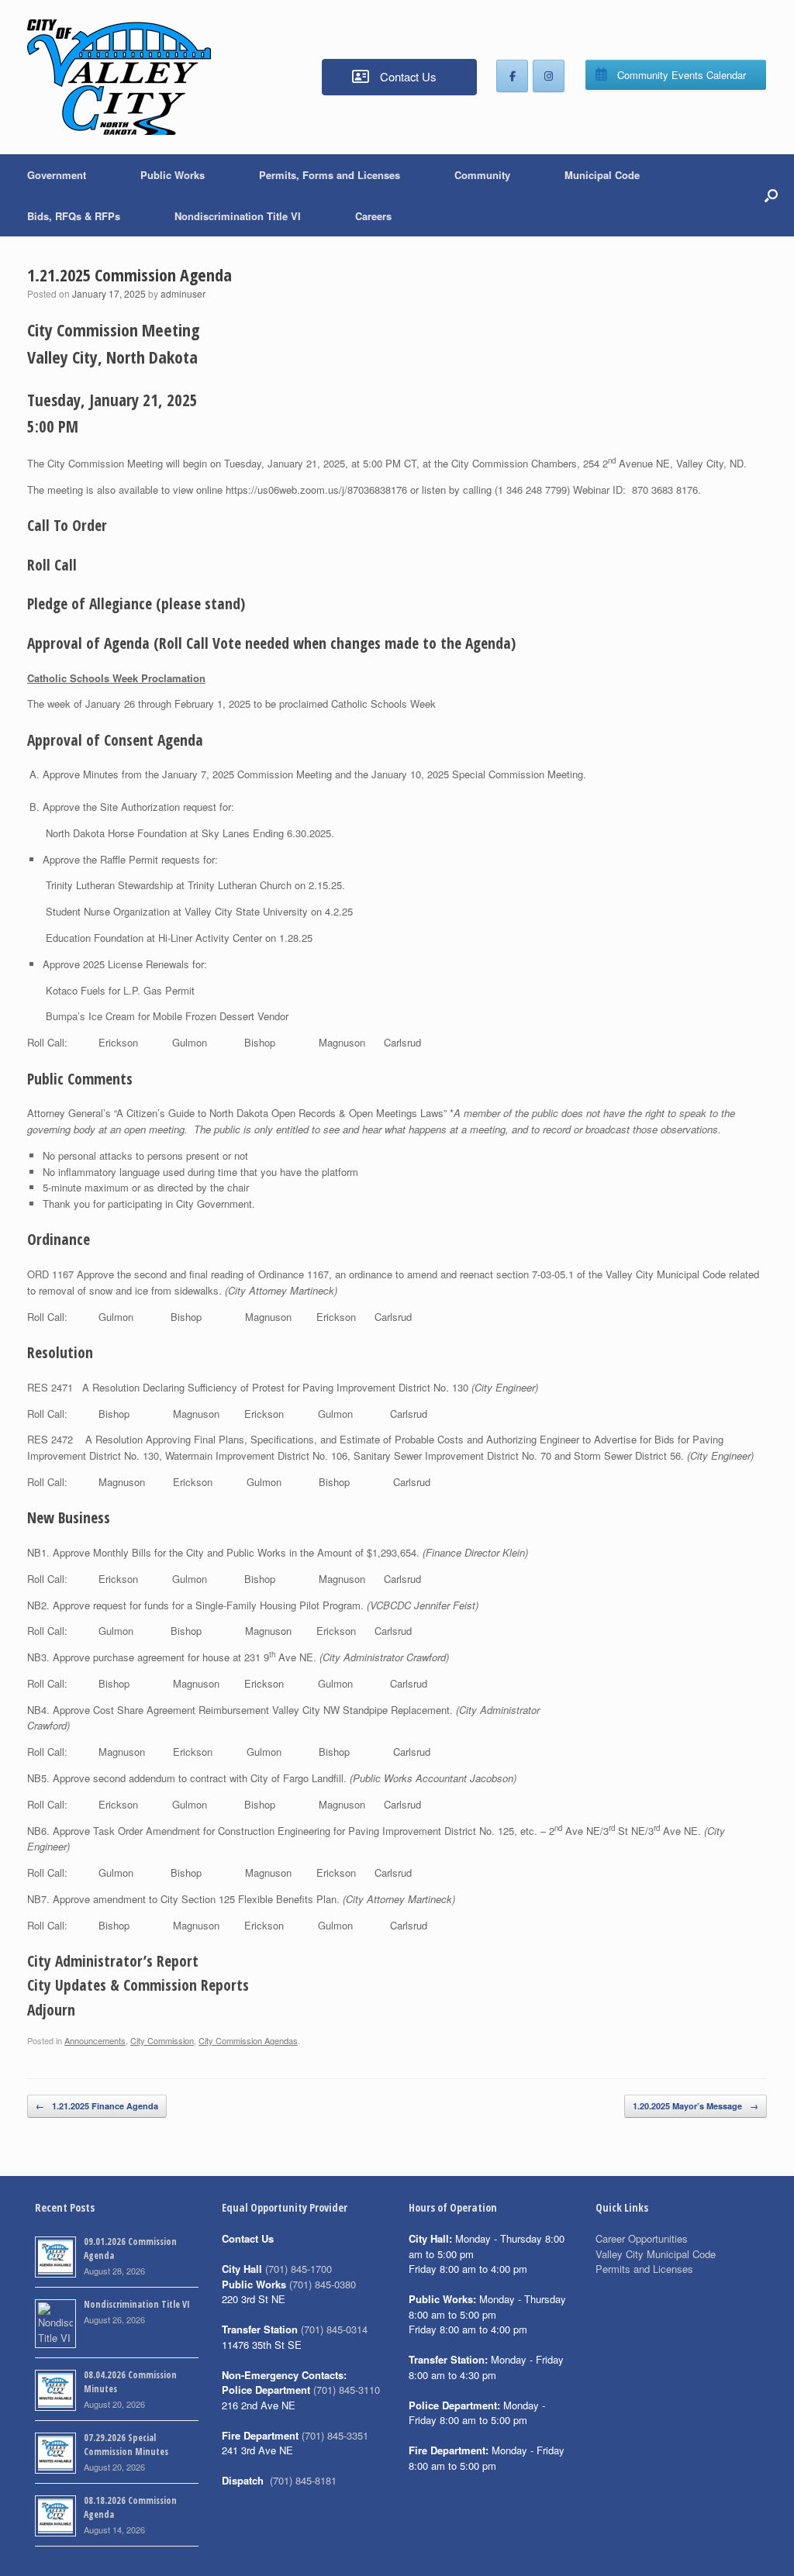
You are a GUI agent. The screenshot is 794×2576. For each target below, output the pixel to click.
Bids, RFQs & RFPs (74, 216)
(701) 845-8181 (303, 2480)
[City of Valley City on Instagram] (549, 76)
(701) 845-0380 (323, 2284)
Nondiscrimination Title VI (238, 216)
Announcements (95, 2040)
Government (57, 175)
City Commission (162, 2040)
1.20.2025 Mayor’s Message (696, 2106)
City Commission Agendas (248, 2040)
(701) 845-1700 (299, 2269)
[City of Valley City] (119, 77)
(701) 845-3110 (347, 2390)
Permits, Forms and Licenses (330, 175)
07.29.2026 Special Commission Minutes (126, 2445)
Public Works (173, 175)
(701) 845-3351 (335, 2435)
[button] (771, 195)
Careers (373, 216)
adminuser (183, 293)
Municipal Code (602, 175)
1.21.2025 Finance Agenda (97, 2106)
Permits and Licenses (644, 2269)
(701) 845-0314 (334, 2329)
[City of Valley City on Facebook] (512, 76)
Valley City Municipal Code (656, 2254)
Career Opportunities (642, 2238)
